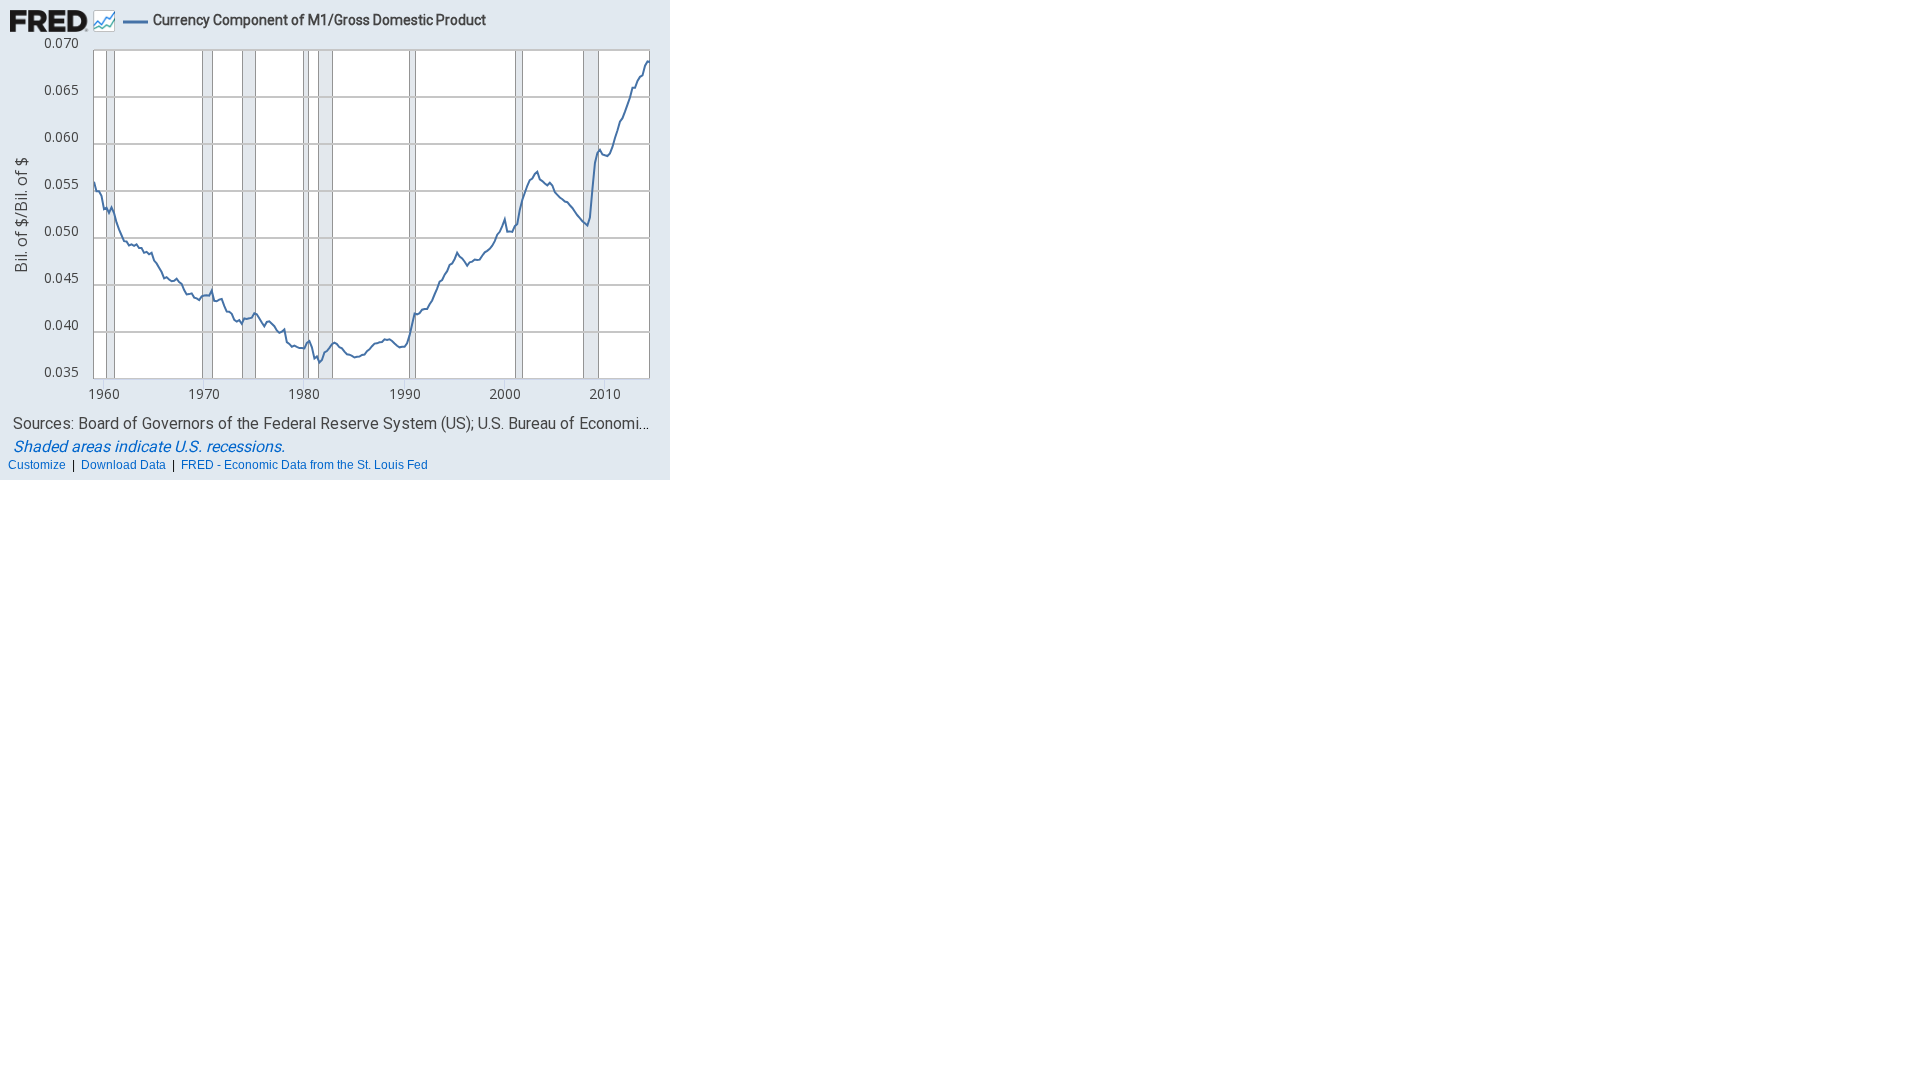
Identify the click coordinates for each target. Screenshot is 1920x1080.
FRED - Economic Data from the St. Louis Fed (304, 465)
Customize (37, 465)
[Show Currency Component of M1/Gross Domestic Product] (319, 20)
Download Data (123, 465)
